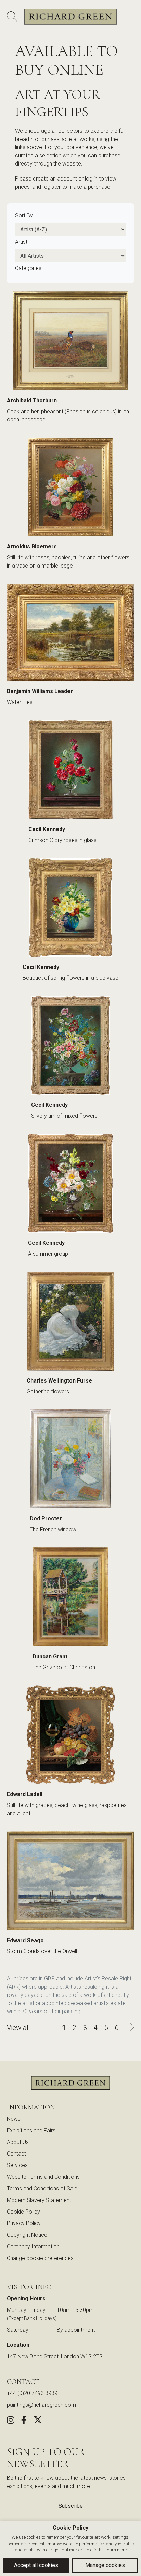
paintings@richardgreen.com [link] (41, 2405)
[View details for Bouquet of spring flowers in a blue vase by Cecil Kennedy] (70, 909)
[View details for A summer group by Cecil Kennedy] (70, 1185)
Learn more (116, 2550)
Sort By (24, 216)
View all (18, 2028)
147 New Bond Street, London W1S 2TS (55, 2356)
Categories (28, 268)
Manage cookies (105, 2565)
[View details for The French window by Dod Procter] (70, 1461)
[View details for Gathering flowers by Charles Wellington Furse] (70, 1323)
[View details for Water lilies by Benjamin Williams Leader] (70, 634)
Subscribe (71, 2506)
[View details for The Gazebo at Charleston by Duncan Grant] (71, 1599)
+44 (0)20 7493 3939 (32, 2393)
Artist (21, 242)
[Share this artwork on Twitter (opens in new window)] (38, 2421)
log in (91, 179)
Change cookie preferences (40, 2258)
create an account (55, 179)
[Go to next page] (130, 2028)
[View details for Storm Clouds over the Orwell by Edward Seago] (70, 1883)
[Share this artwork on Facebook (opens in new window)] (24, 2421)
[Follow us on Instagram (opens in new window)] (11, 2421)
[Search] (12, 17)
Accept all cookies (36, 2565)
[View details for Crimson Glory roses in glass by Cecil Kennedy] (70, 771)
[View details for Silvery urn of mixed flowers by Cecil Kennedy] (70, 1047)
